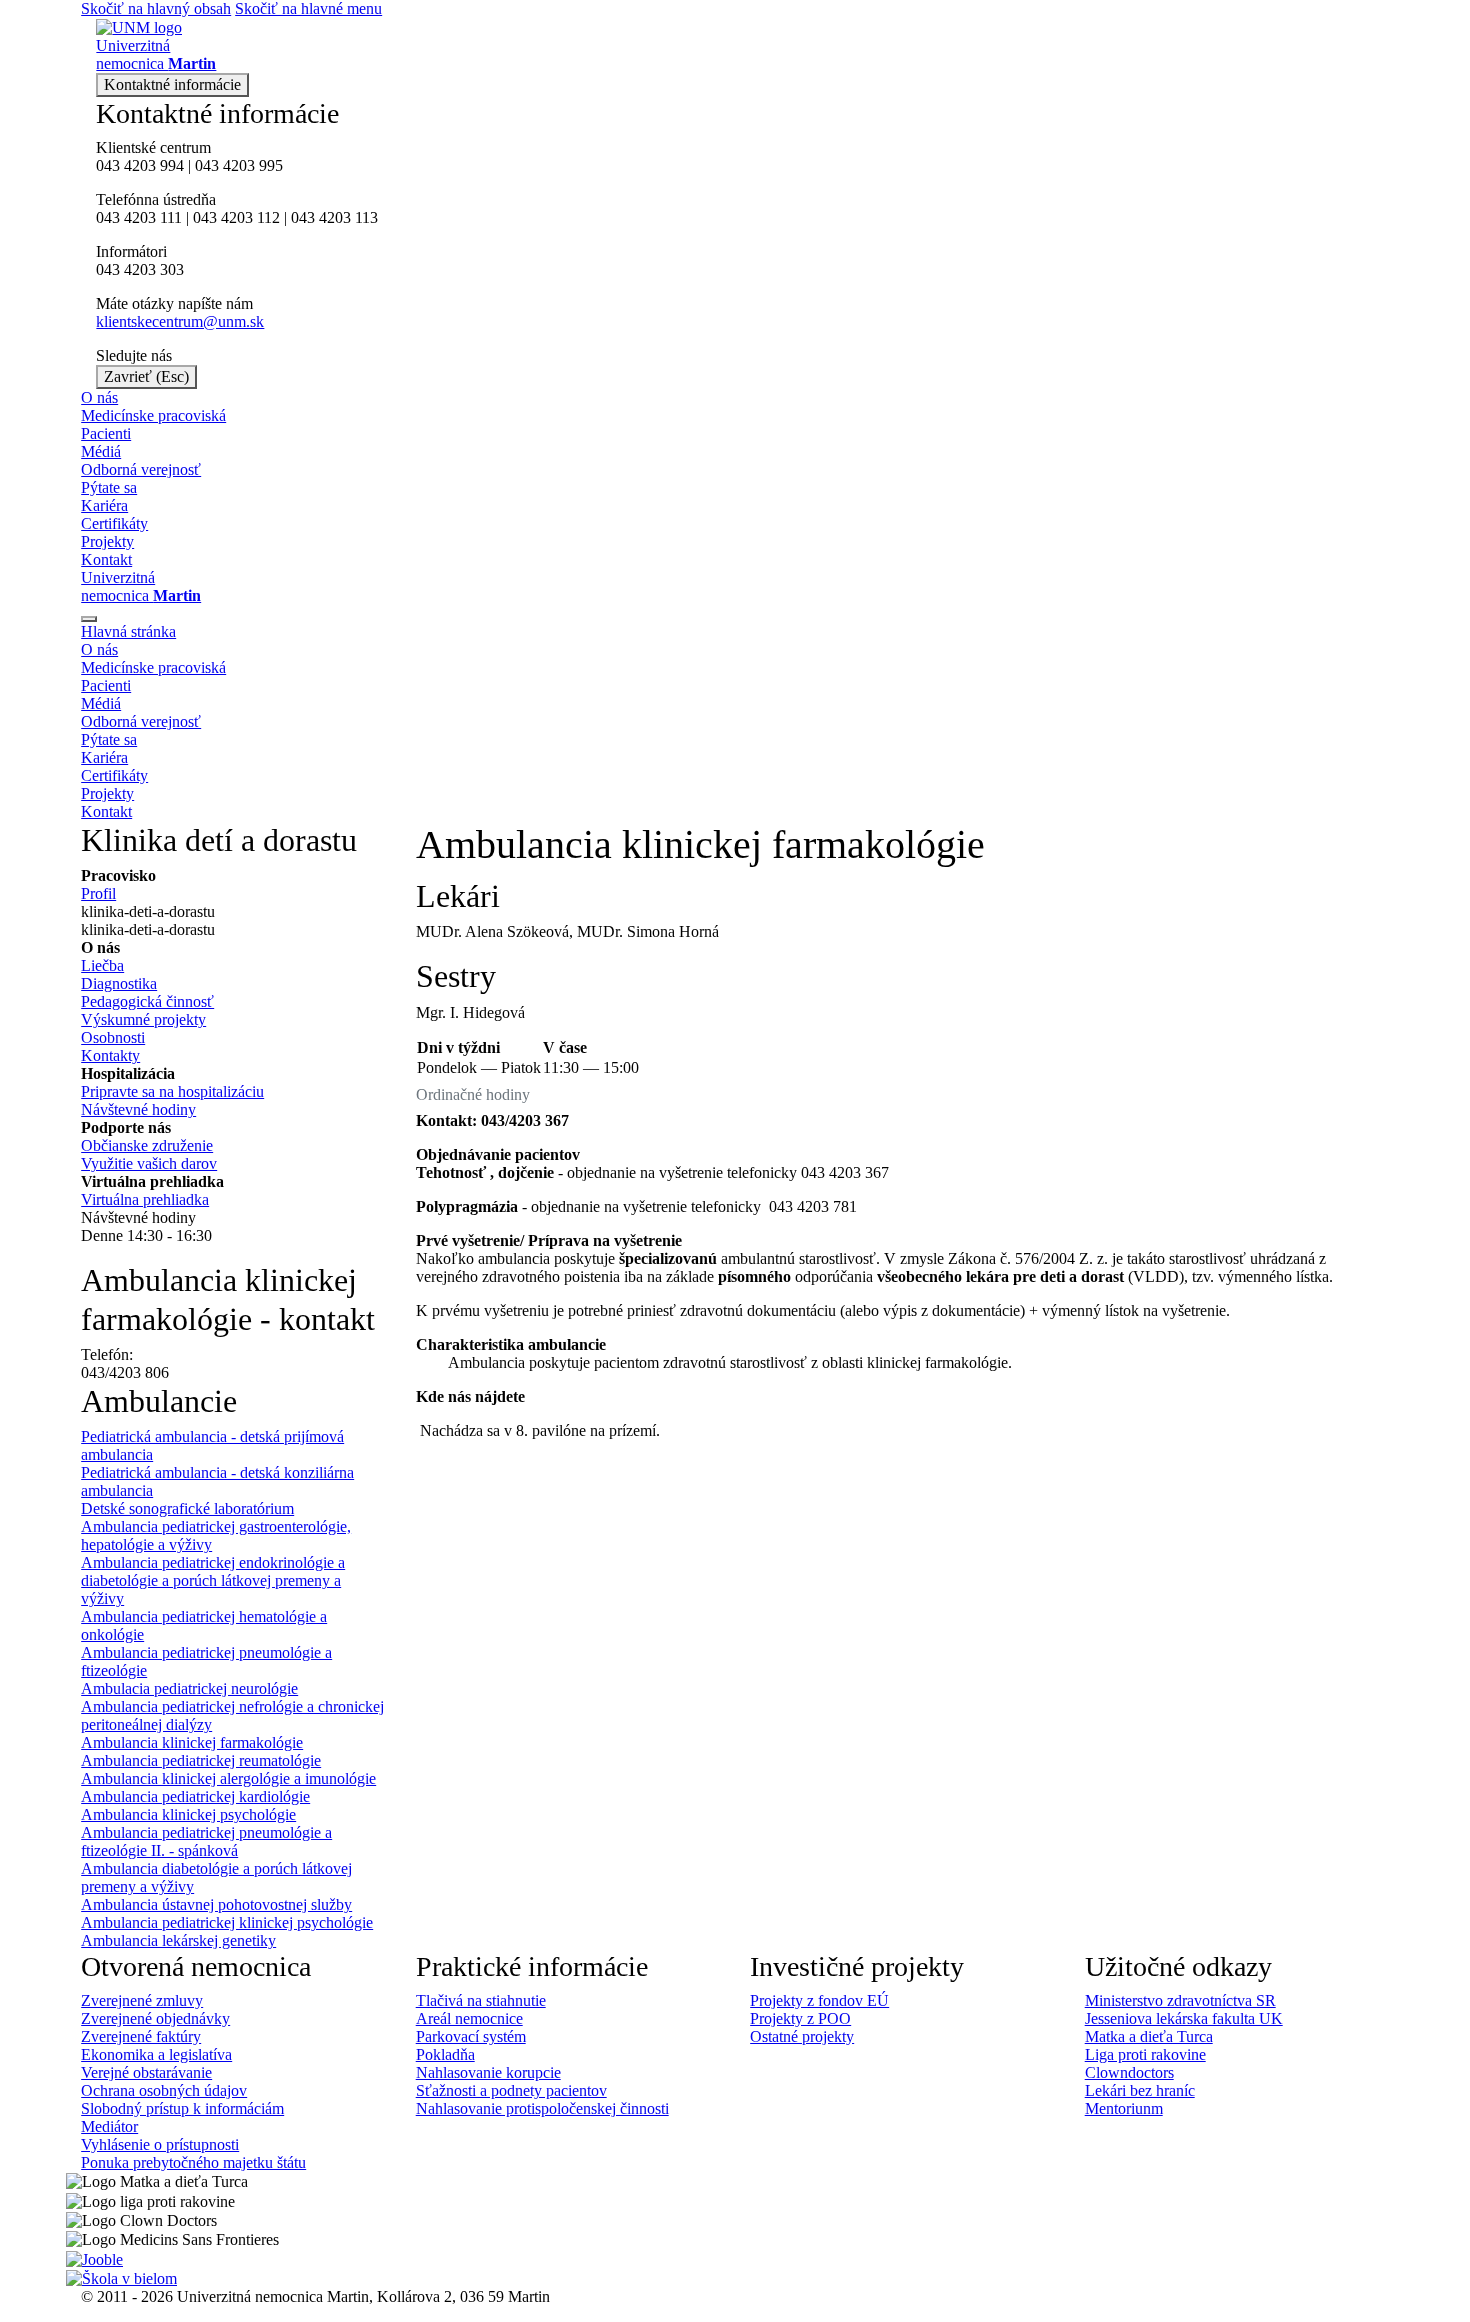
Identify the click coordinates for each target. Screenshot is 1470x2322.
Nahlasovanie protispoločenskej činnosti (542, 2108)
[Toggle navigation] (89, 619)
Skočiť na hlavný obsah (156, 8)
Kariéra (104, 505)
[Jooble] (94, 2257)
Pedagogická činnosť (147, 1001)
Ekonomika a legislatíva (156, 2054)
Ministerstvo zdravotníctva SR (1180, 2000)
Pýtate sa (109, 487)
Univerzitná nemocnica (141, 586)
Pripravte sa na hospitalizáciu (172, 1091)
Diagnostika (119, 983)
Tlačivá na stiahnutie (481, 2000)
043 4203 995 (239, 165)
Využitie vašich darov (149, 1163)
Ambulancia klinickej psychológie (188, 1814)
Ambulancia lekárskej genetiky (178, 1940)
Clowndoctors (1129, 2072)
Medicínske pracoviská (153, 415)
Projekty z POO (800, 2018)
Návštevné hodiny (138, 1109)
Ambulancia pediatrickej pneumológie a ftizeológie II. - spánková (206, 1841)
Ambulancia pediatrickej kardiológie (195, 1796)
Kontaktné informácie (172, 84)
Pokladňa (445, 2054)
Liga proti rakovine (1145, 2054)
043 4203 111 (139, 217)
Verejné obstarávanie (146, 2072)
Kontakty (110, 1055)
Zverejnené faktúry (141, 2036)
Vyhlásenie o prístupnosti (160, 2144)
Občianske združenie (147, 1145)
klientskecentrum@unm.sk (180, 321)
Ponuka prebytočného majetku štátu (193, 2162)
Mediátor (109, 2126)
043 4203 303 (140, 269)
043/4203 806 (125, 1372)
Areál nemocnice (469, 2018)
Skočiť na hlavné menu (308, 8)
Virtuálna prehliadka (145, 1199)
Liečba (102, 965)
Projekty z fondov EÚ (819, 2000)
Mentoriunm (1124, 2108)
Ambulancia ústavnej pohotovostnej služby (216, 1904)
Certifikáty (114, 523)
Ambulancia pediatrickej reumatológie (201, 1760)
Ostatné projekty (802, 2036)
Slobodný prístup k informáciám (182, 2108)
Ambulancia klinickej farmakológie (192, 1742)
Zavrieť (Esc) (146, 376)
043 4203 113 (334, 217)
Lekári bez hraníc (1140, 2090)
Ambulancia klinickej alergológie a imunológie (228, 1778)
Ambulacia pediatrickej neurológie (189, 1688)
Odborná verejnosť (141, 469)
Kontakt (106, 559)
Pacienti (106, 433)
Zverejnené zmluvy (142, 2000)
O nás (99, 397)
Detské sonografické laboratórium (187, 1508)
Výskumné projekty (143, 1019)
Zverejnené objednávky (155, 2018)
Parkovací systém (471, 2036)
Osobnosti (113, 1037)
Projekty (107, 541)
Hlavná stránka (128, 631)
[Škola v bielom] (121, 2277)
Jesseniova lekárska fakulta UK (1184, 2018)
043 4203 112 (236, 217)
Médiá (101, 451)
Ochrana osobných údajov (164, 2090)
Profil (98, 893)
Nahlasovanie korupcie (488, 2072)
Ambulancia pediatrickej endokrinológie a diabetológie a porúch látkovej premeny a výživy (213, 1580)
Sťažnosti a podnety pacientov (511, 2090)
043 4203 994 (140, 165)
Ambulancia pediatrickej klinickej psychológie (227, 1922)
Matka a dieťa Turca (1149, 2036)
